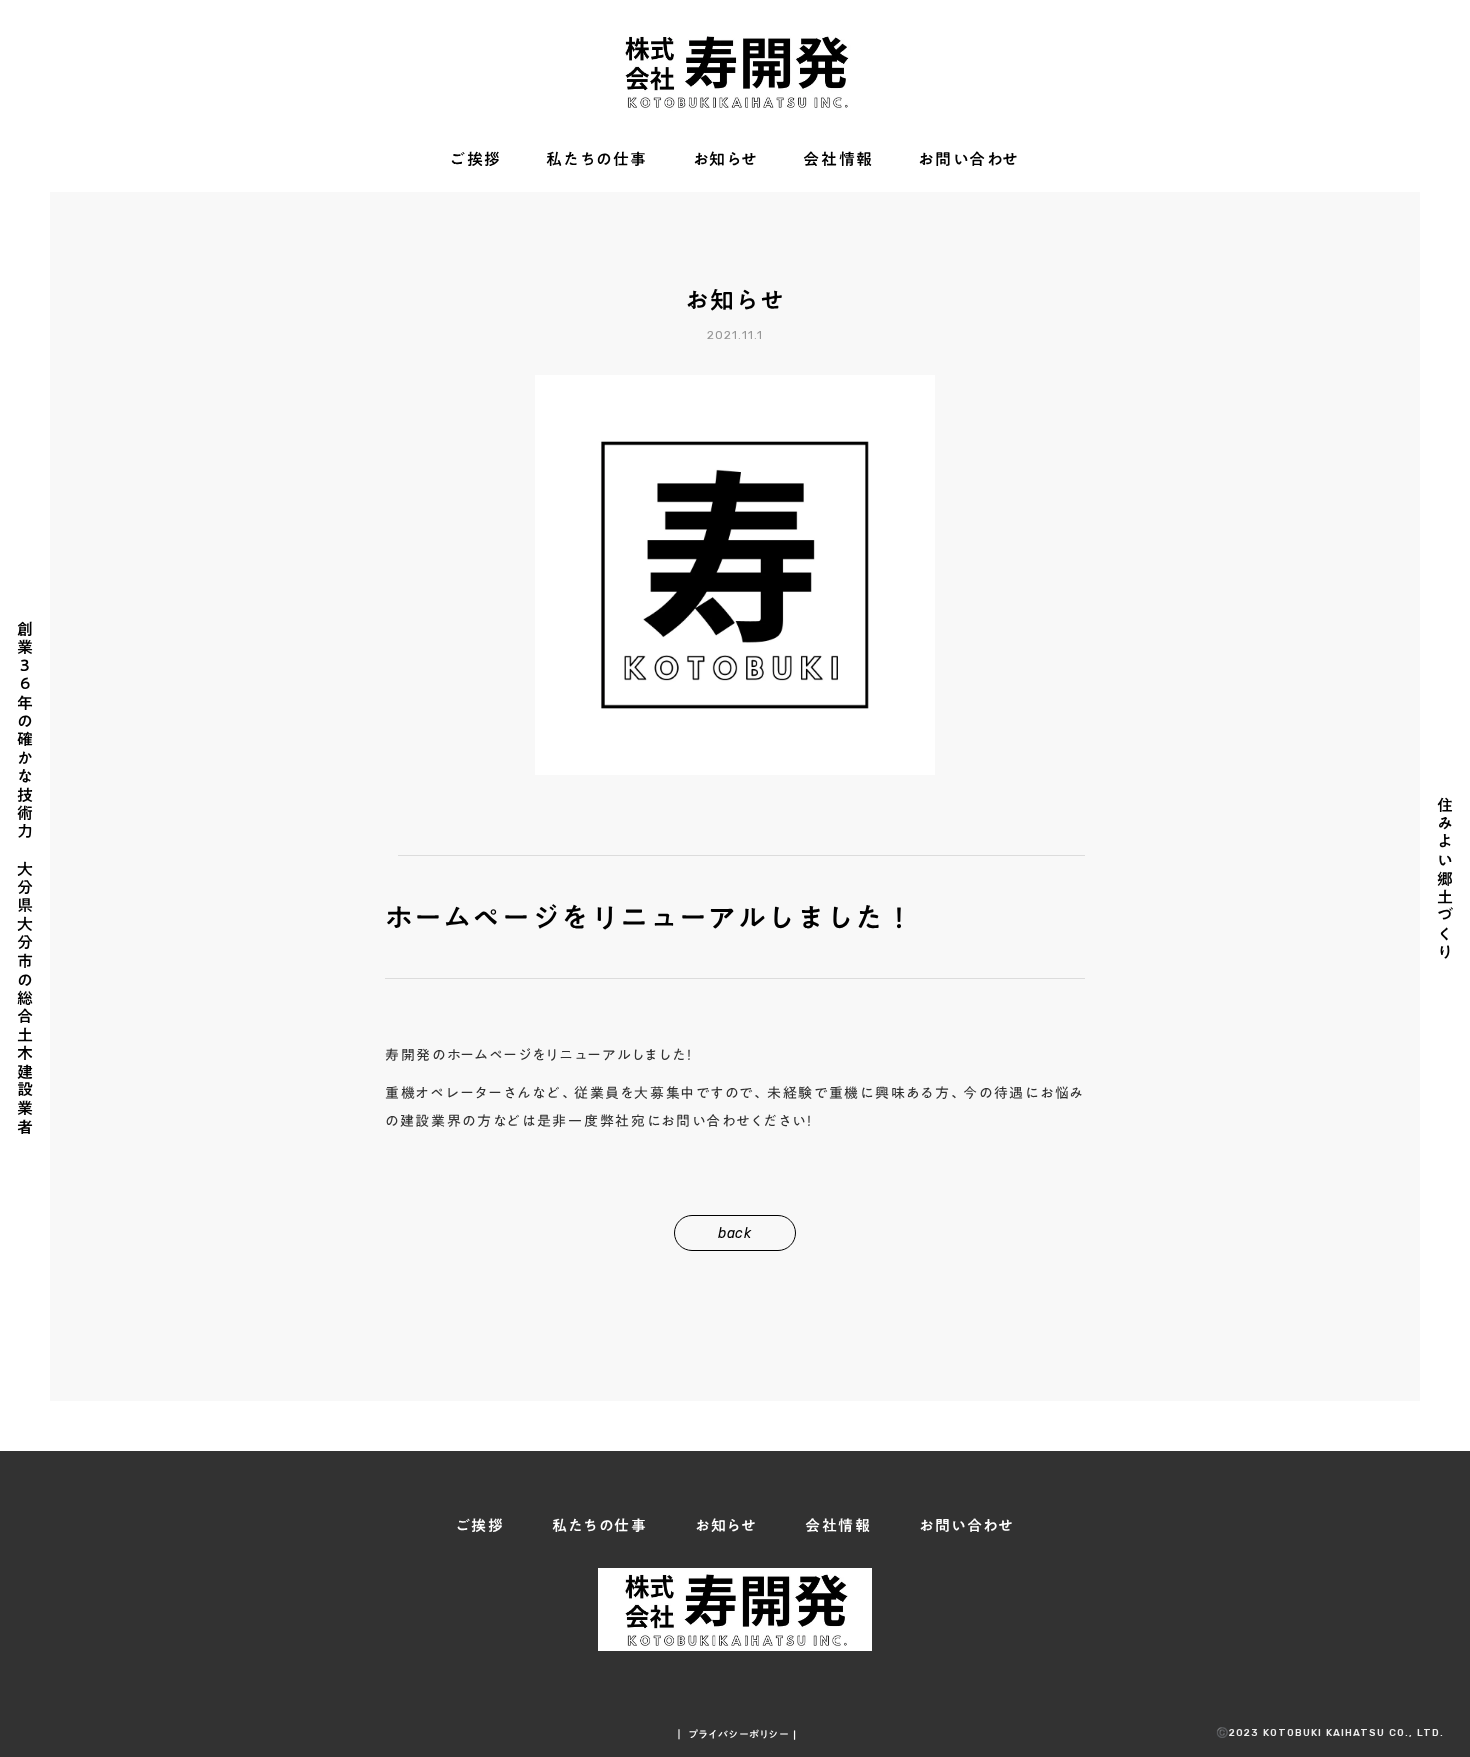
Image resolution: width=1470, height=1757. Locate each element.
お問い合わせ (969, 160)
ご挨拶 (476, 160)
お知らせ (726, 160)
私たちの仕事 (597, 160)
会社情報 (838, 160)
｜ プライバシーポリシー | (735, 1734)
